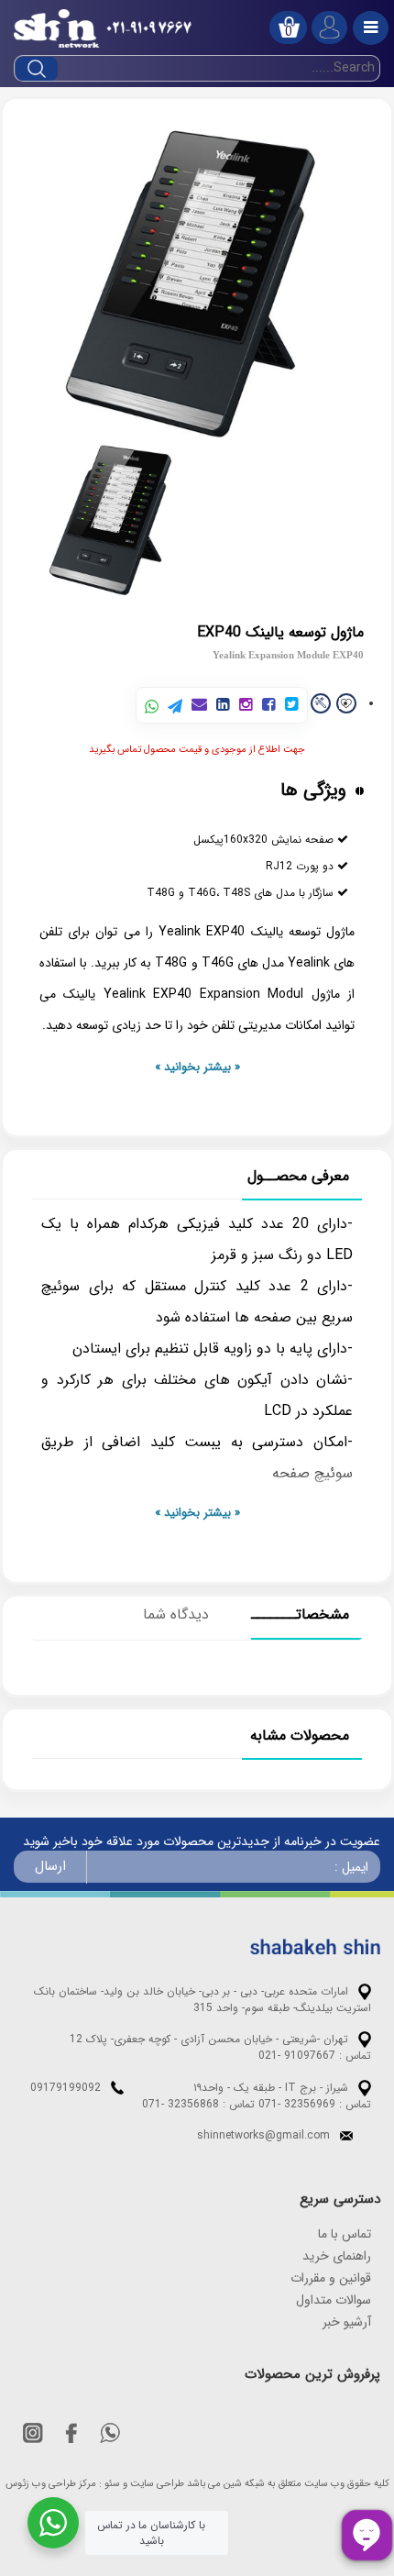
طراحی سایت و (153, 2484)
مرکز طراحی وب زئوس (51, 2484)
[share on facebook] (269, 706)
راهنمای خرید (337, 2256)
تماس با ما (345, 2234)
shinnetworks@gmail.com (263, 2135)
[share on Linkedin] (223, 706)
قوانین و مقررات (331, 2278)
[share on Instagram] (246, 706)
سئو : (109, 2484)
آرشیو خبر (347, 2322)
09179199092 (66, 2088)
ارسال (50, 1866)
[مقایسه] (321, 703)
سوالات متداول (334, 2300)
